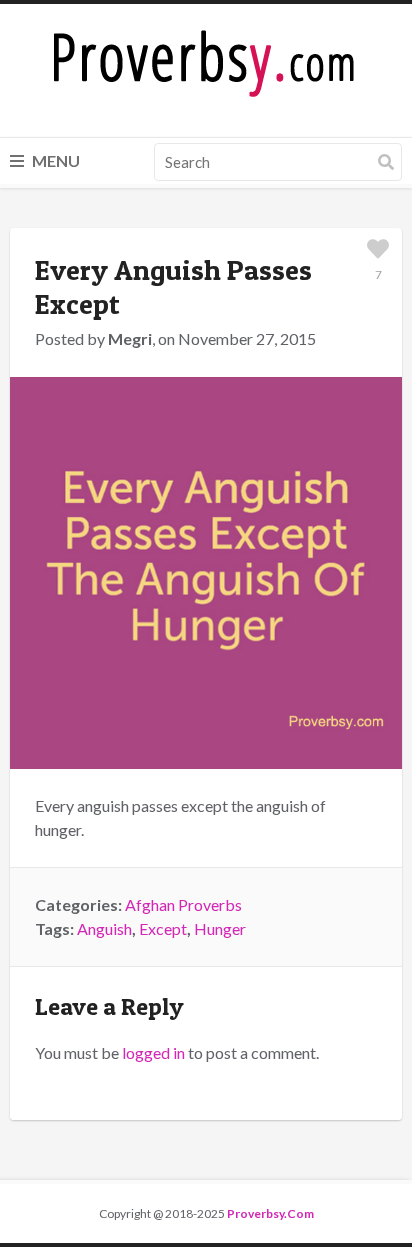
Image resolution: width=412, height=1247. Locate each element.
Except (163, 928)
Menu (54, 160)
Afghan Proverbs (183, 904)
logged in (153, 1052)
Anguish (104, 928)
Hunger (220, 928)
